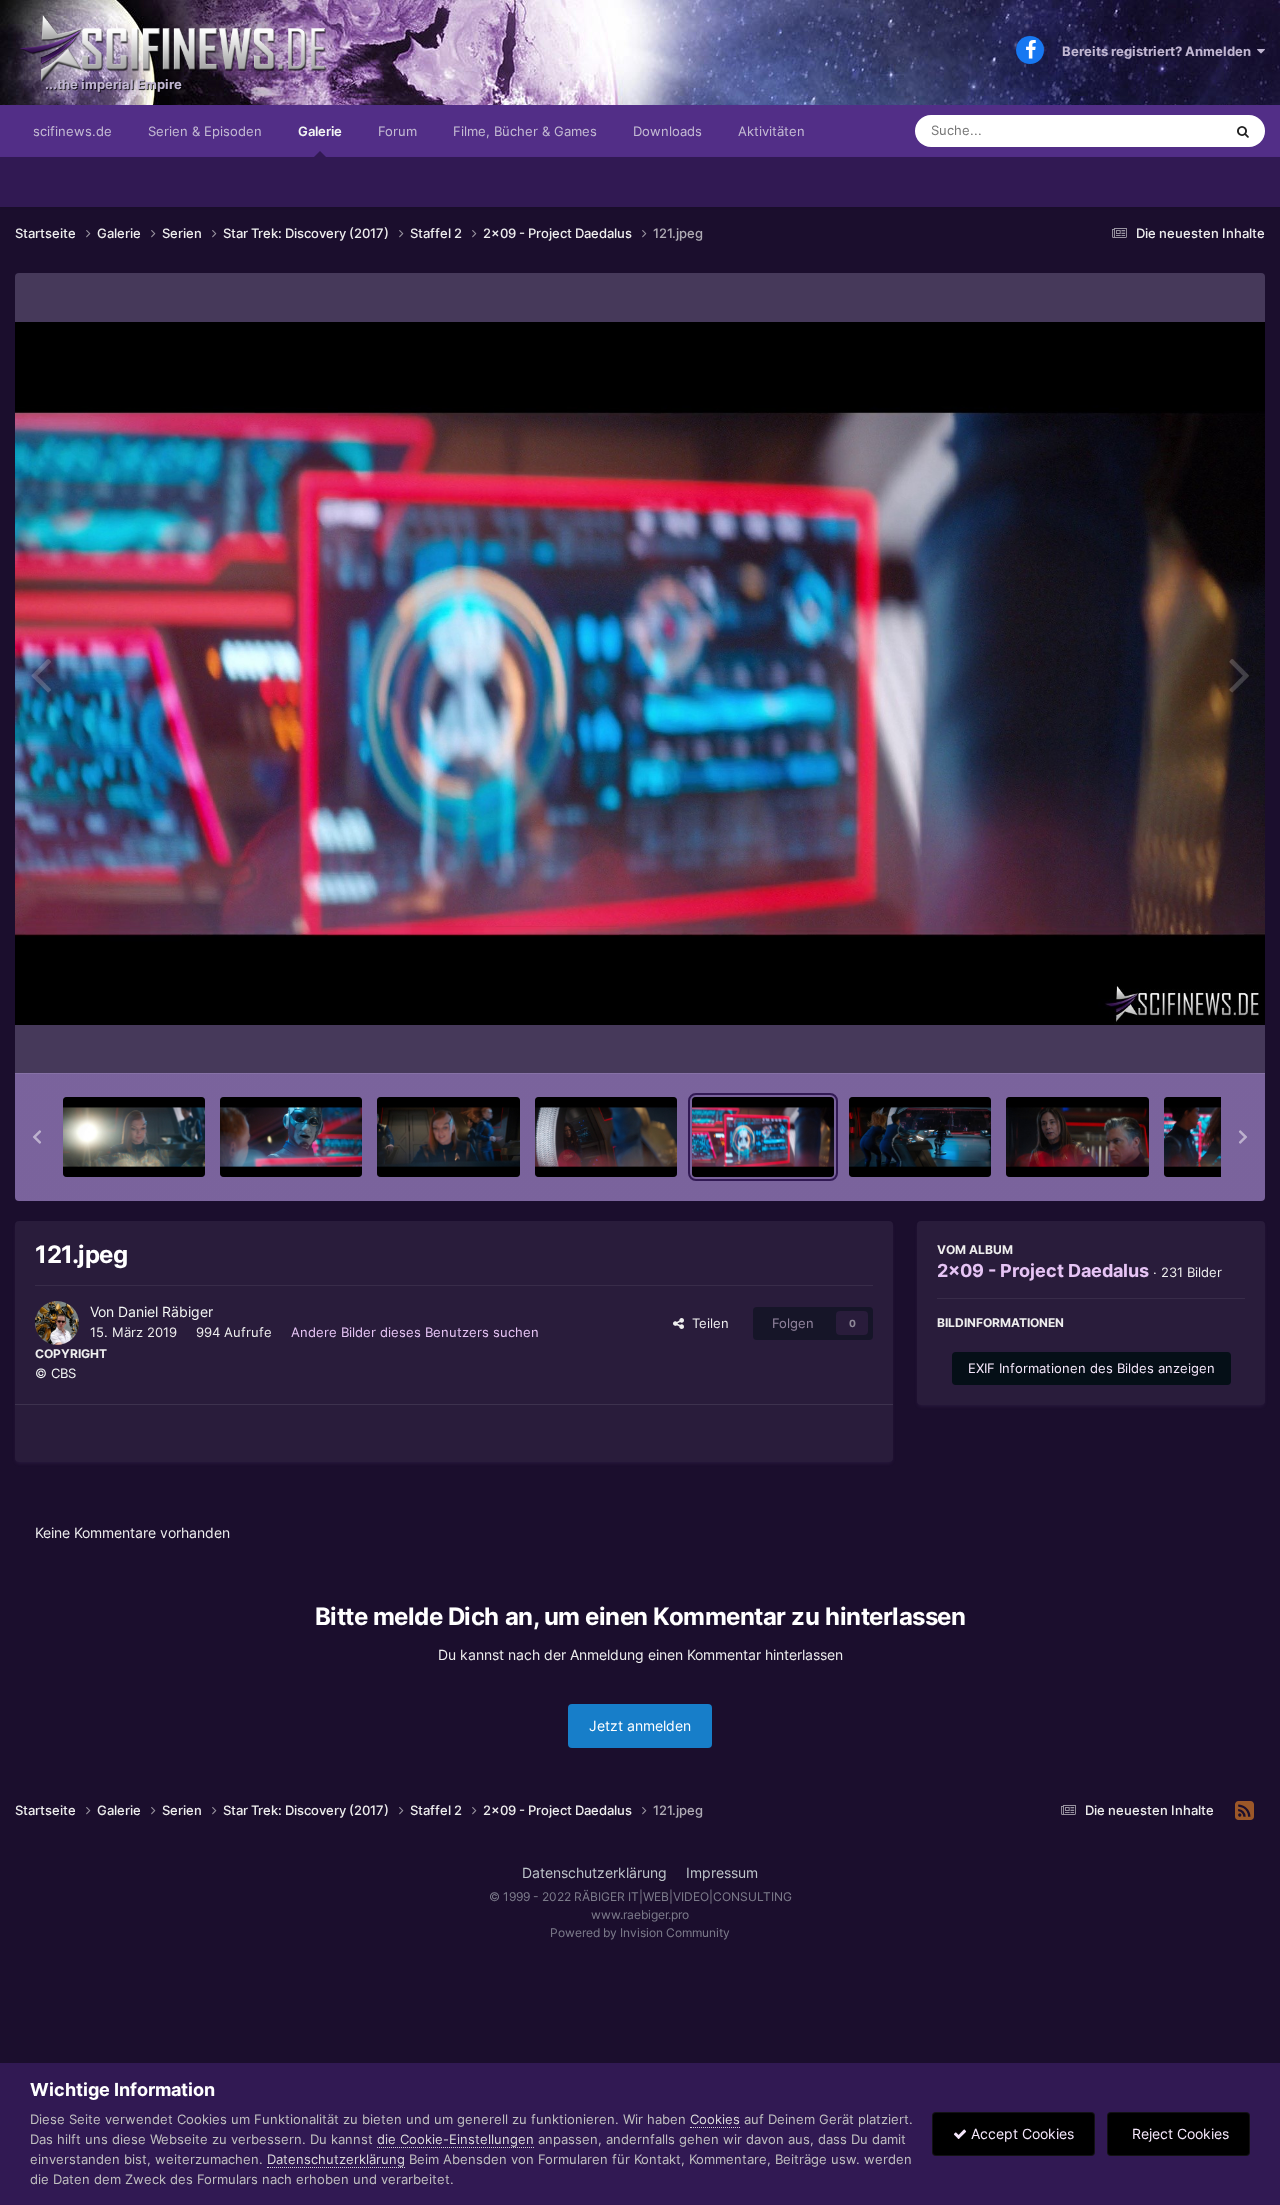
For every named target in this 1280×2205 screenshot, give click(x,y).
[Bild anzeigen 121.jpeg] (763, 1137)
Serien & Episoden (205, 131)
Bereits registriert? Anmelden (1159, 51)
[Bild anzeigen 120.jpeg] (606, 1137)
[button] (37, 1137)
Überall (1174, 130)
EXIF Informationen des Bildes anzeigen (1091, 1368)
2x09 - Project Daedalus (1043, 1270)
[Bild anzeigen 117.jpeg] (134, 1137)
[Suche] (1243, 131)
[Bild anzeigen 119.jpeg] (448, 1137)
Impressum (722, 1872)
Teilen (706, 1323)
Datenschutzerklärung (594, 1872)
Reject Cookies (1178, 2133)
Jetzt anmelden (640, 1725)
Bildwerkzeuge (1174, 1037)
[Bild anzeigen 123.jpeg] (1077, 1137)
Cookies (715, 2119)
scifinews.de (72, 131)
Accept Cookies (1020, 2133)
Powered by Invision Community (640, 1932)
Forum (397, 131)
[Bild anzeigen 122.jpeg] (920, 1137)
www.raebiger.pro (640, 1914)
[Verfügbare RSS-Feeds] (1244, 1811)
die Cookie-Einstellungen (455, 2139)
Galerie (320, 131)
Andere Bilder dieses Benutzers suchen (415, 1332)
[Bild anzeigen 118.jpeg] (291, 1137)
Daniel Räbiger (165, 1311)
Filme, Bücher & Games (525, 131)
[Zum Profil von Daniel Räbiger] (57, 1323)
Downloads (667, 131)
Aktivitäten (771, 131)
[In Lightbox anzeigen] (640, 673)
